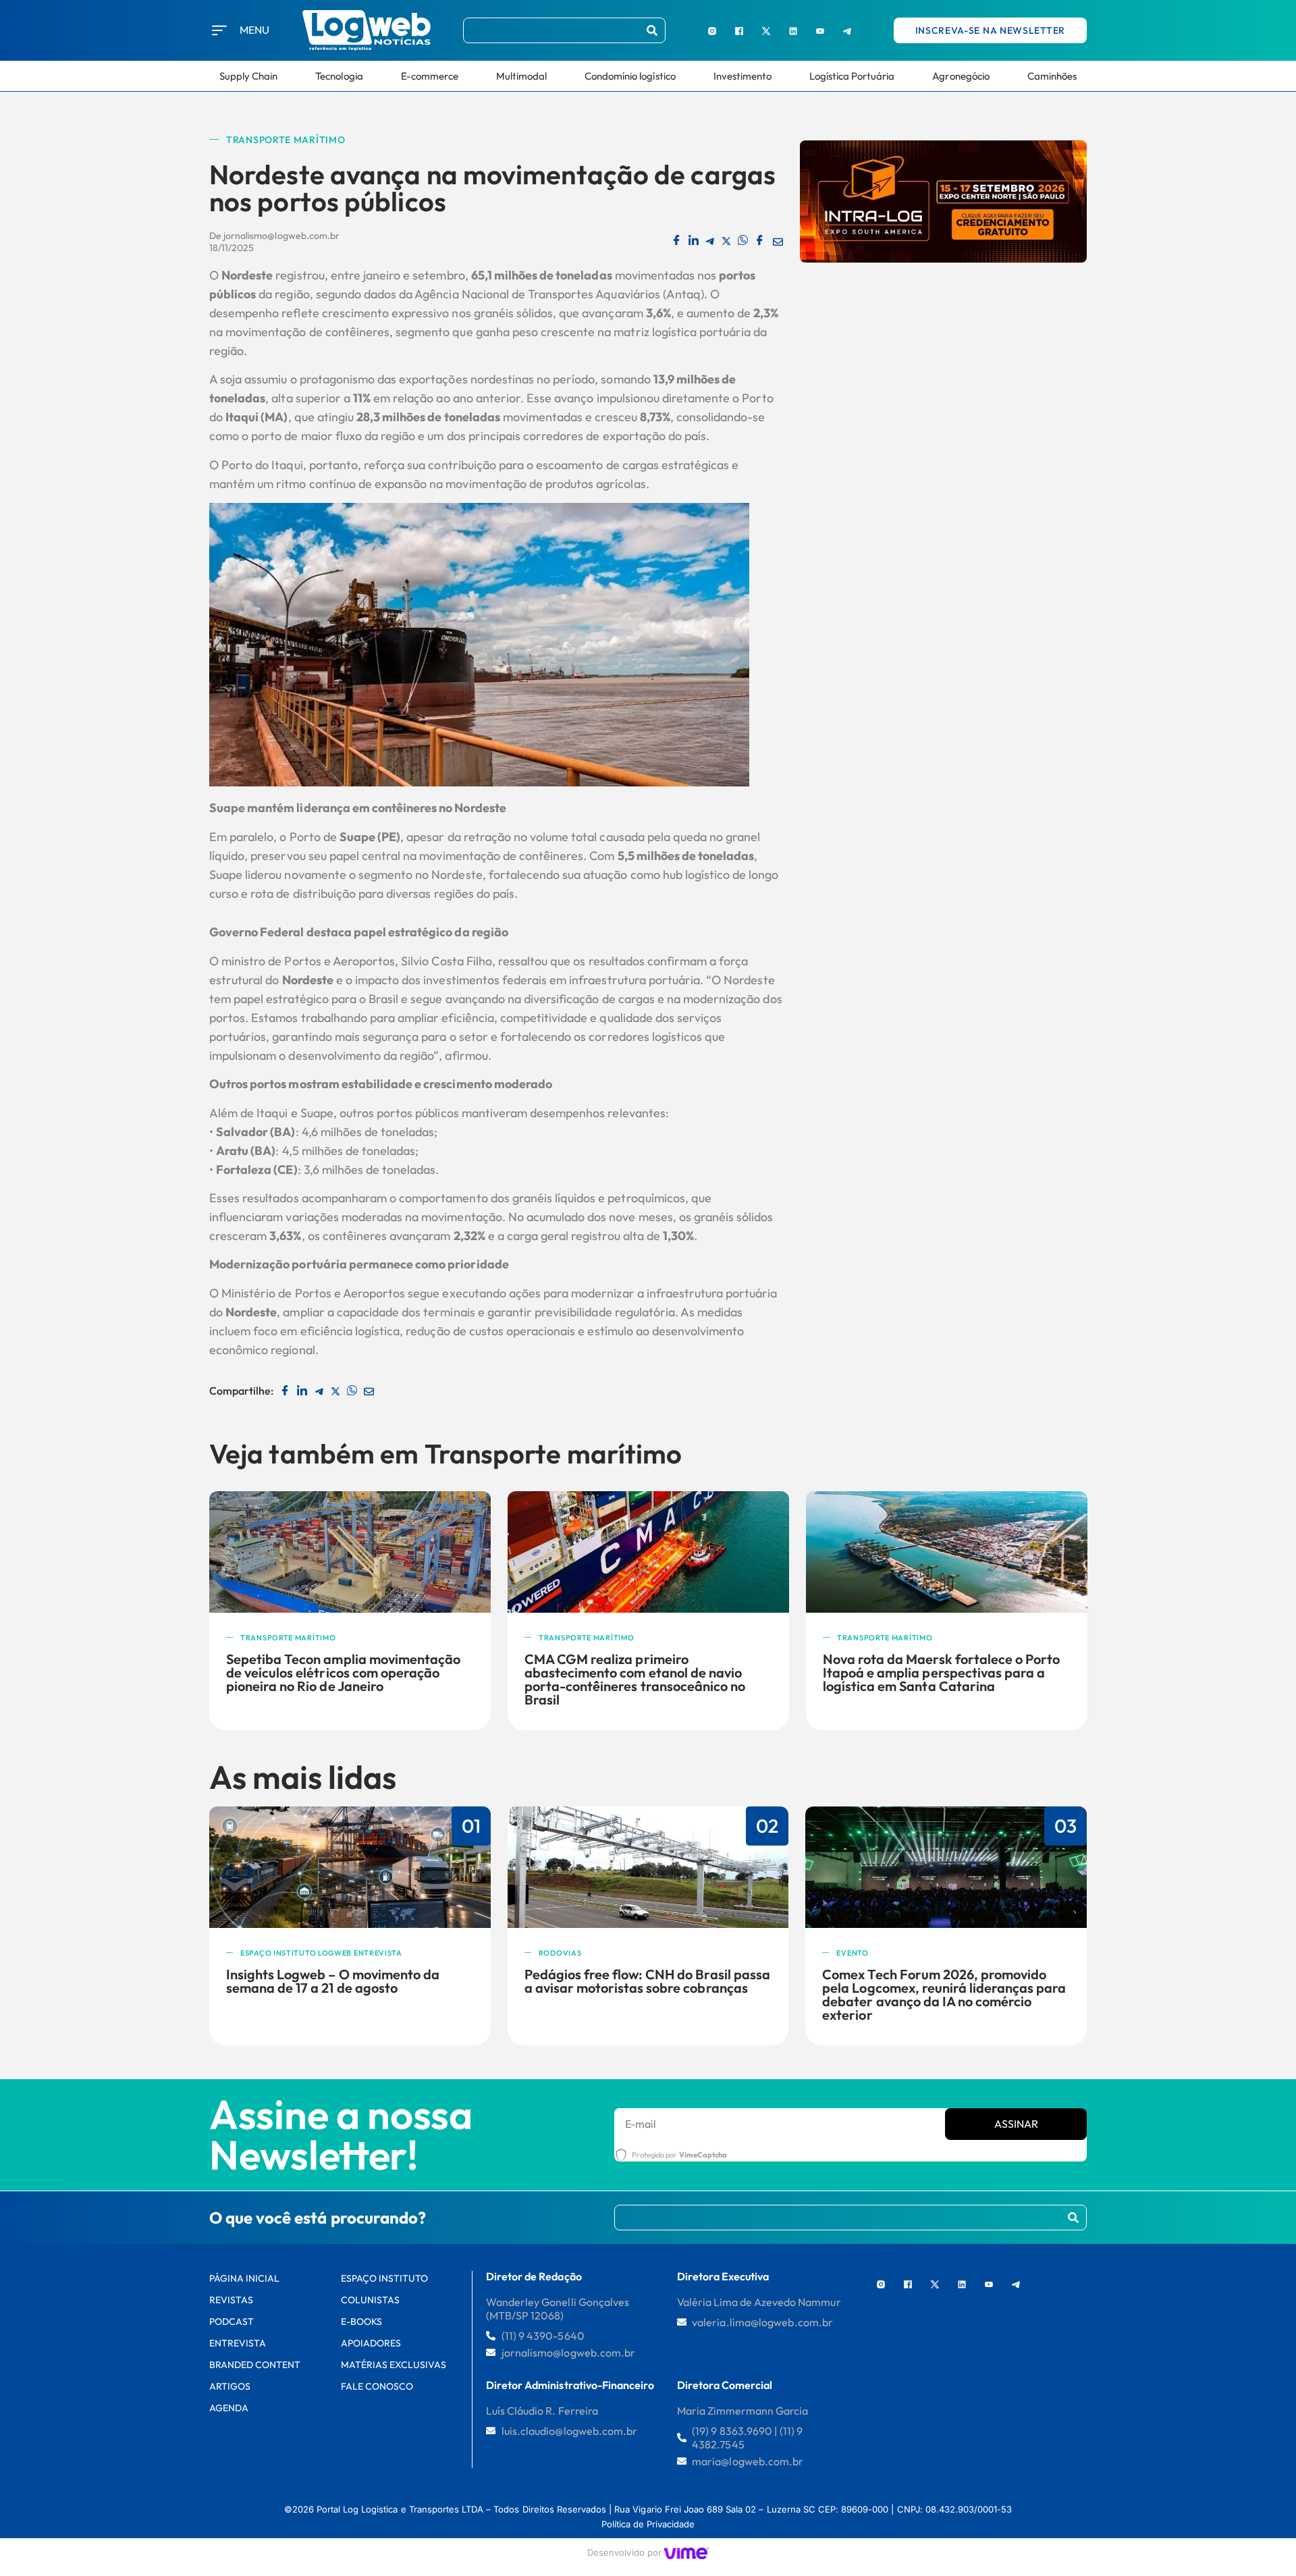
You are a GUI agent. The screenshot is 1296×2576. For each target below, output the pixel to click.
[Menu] (219, 30)
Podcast (232, 2322)
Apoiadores (371, 2343)
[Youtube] (820, 30)
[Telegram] (847, 30)
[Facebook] (739, 30)
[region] (175, 2474)
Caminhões (1052, 76)
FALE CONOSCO (377, 2386)
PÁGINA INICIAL (245, 2278)
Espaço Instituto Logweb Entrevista (321, 1953)
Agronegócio (961, 76)
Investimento (742, 76)
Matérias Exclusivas (394, 2365)
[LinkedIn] (793, 30)
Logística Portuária (852, 76)
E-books (361, 2322)
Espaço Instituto (385, 2278)
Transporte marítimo (286, 140)
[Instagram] (712, 30)
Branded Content (255, 2365)
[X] (766, 30)
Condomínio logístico (630, 76)
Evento (852, 1953)
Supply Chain (248, 76)
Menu (254, 30)
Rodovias (560, 1953)
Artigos (230, 2386)
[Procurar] (652, 30)
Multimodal (521, 76)
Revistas (231, 2300)
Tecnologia (339, 76)
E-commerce (430, 76)
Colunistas (370, 2300)
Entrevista (238, 2343)
